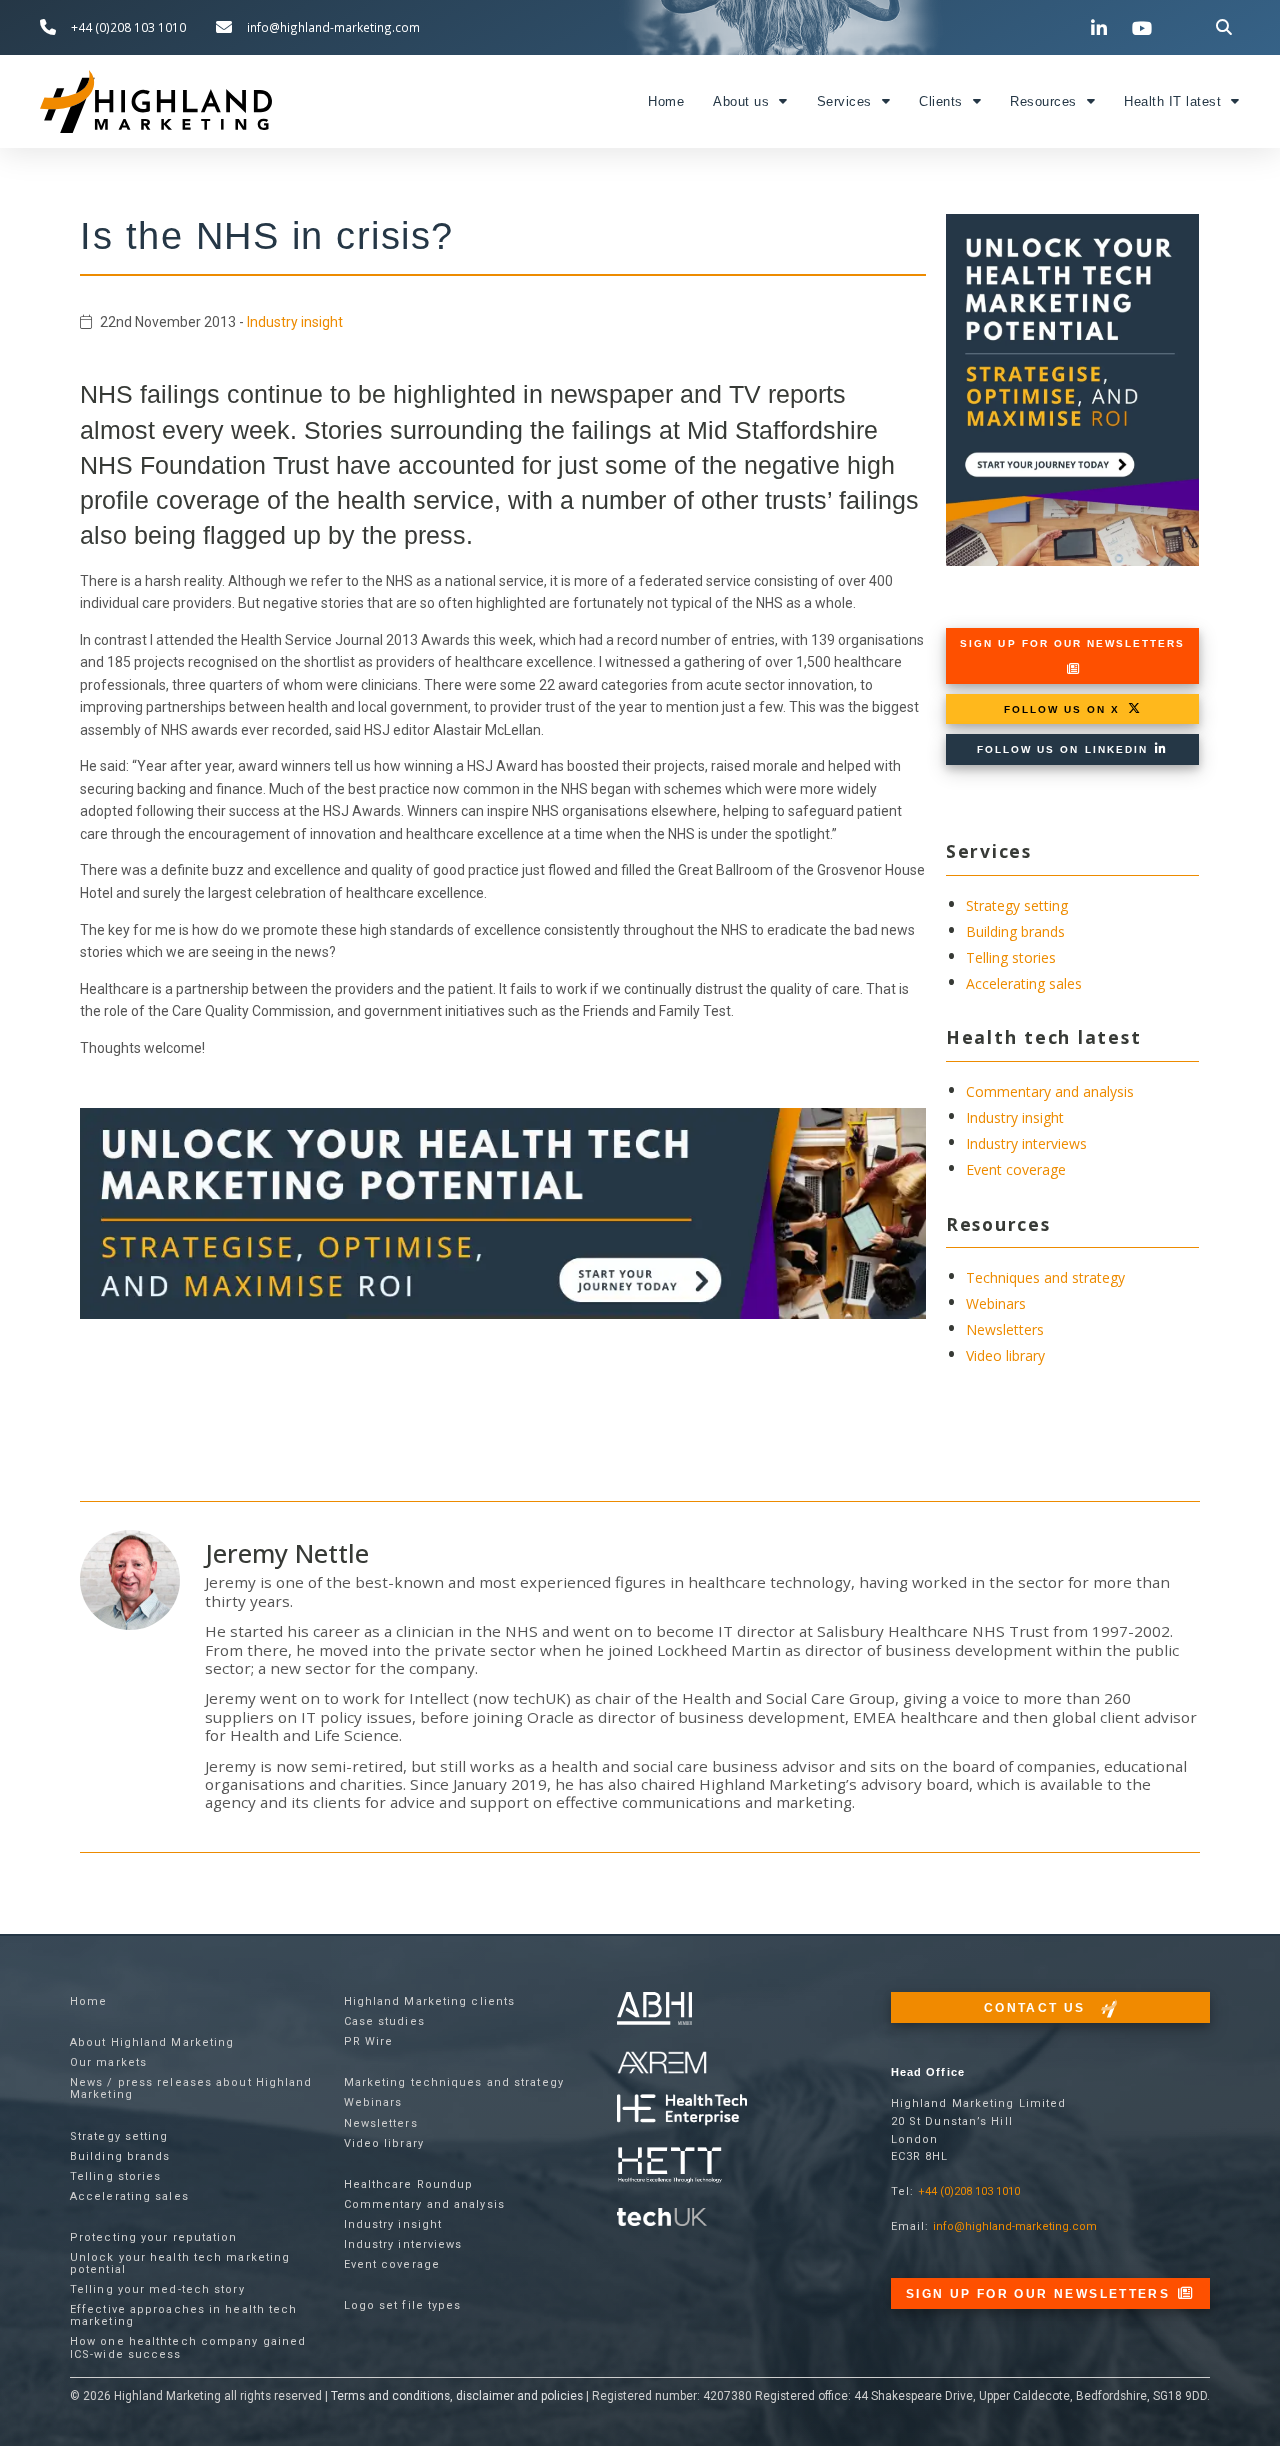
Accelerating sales (1024, 983)
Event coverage (1016, 1169)
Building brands (1015, 931)
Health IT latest (1172, 102)
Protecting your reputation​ (154, 2237)
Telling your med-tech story (157, 2289)
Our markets (108, 2062)
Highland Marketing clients (430, 2001)
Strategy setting (1017, 905)
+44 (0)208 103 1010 (969, 2191)
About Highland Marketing (152, 2042)
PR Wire (369, 2041)
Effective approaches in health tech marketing (184, 2315)
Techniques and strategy (1045, 1277)
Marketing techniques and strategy (454, 2082)
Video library (1005, 1355)
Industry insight (295, 322)
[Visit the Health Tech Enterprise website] (682, 2110)
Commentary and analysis (1050, 1091)
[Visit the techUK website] (662, 2061)
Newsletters (1005, 1329)
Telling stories (1011, 957)
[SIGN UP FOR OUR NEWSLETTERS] (1073, 669)
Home (666, 102)
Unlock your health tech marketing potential (180, 2263)
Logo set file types (403, 2305)
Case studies (384, 2021)
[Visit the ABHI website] (654, 2008)
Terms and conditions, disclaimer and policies (457, 2396)
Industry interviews (1026, 1143)
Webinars (996, 1303)
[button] (1224, 27)
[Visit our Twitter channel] (1059, 27)
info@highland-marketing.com (1015, 2226)
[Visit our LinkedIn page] (1102, 28)
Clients (941, 102)
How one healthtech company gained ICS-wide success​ (188, 2347)
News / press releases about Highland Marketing (191, 2088)
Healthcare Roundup (409, 2184)
